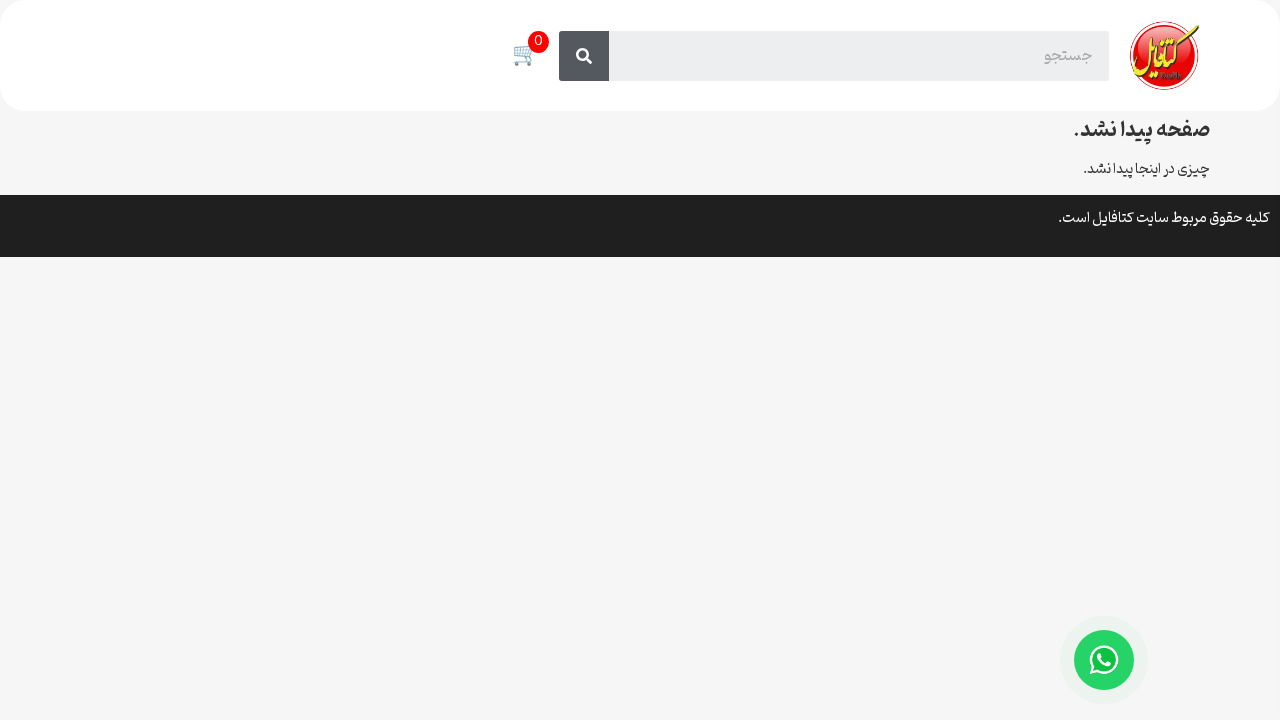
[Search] (584, 56)
